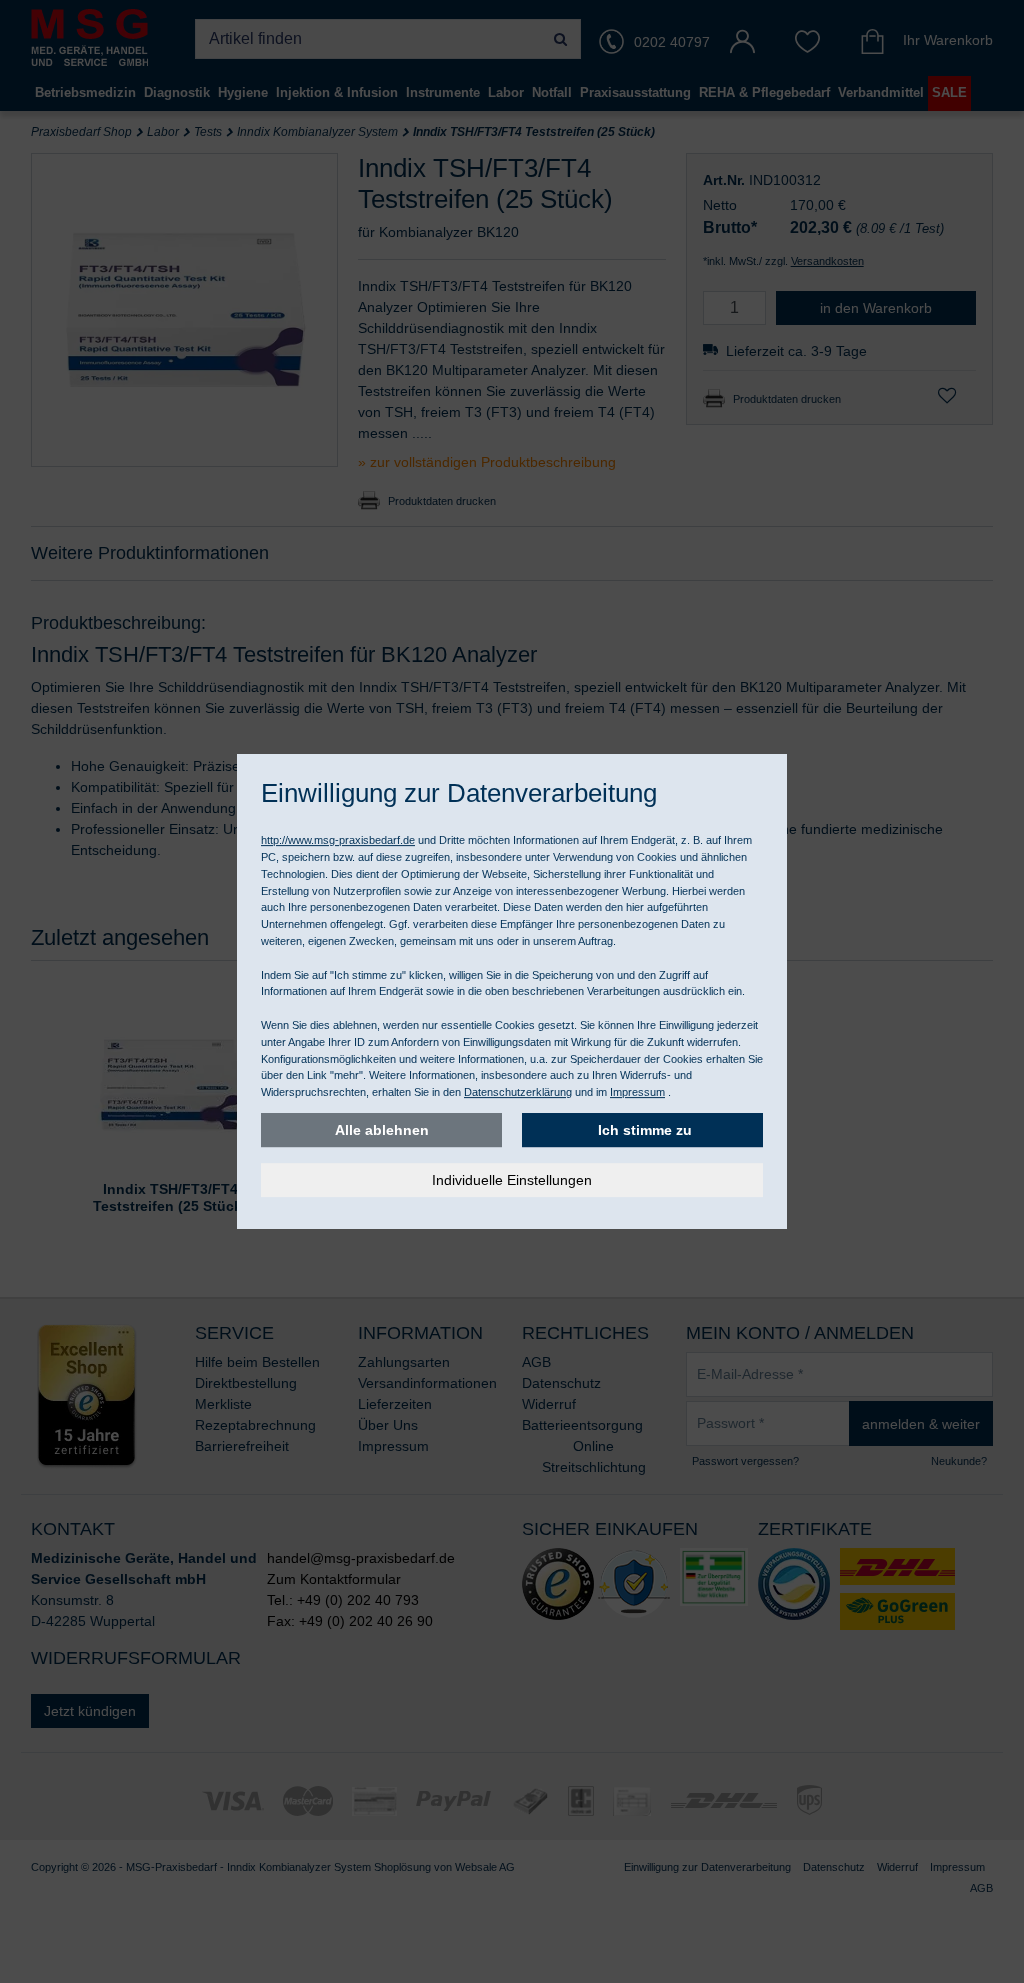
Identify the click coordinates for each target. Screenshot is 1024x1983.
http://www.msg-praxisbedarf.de (338, 840)
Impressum (637, 1092)
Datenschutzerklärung (518, 1092)
